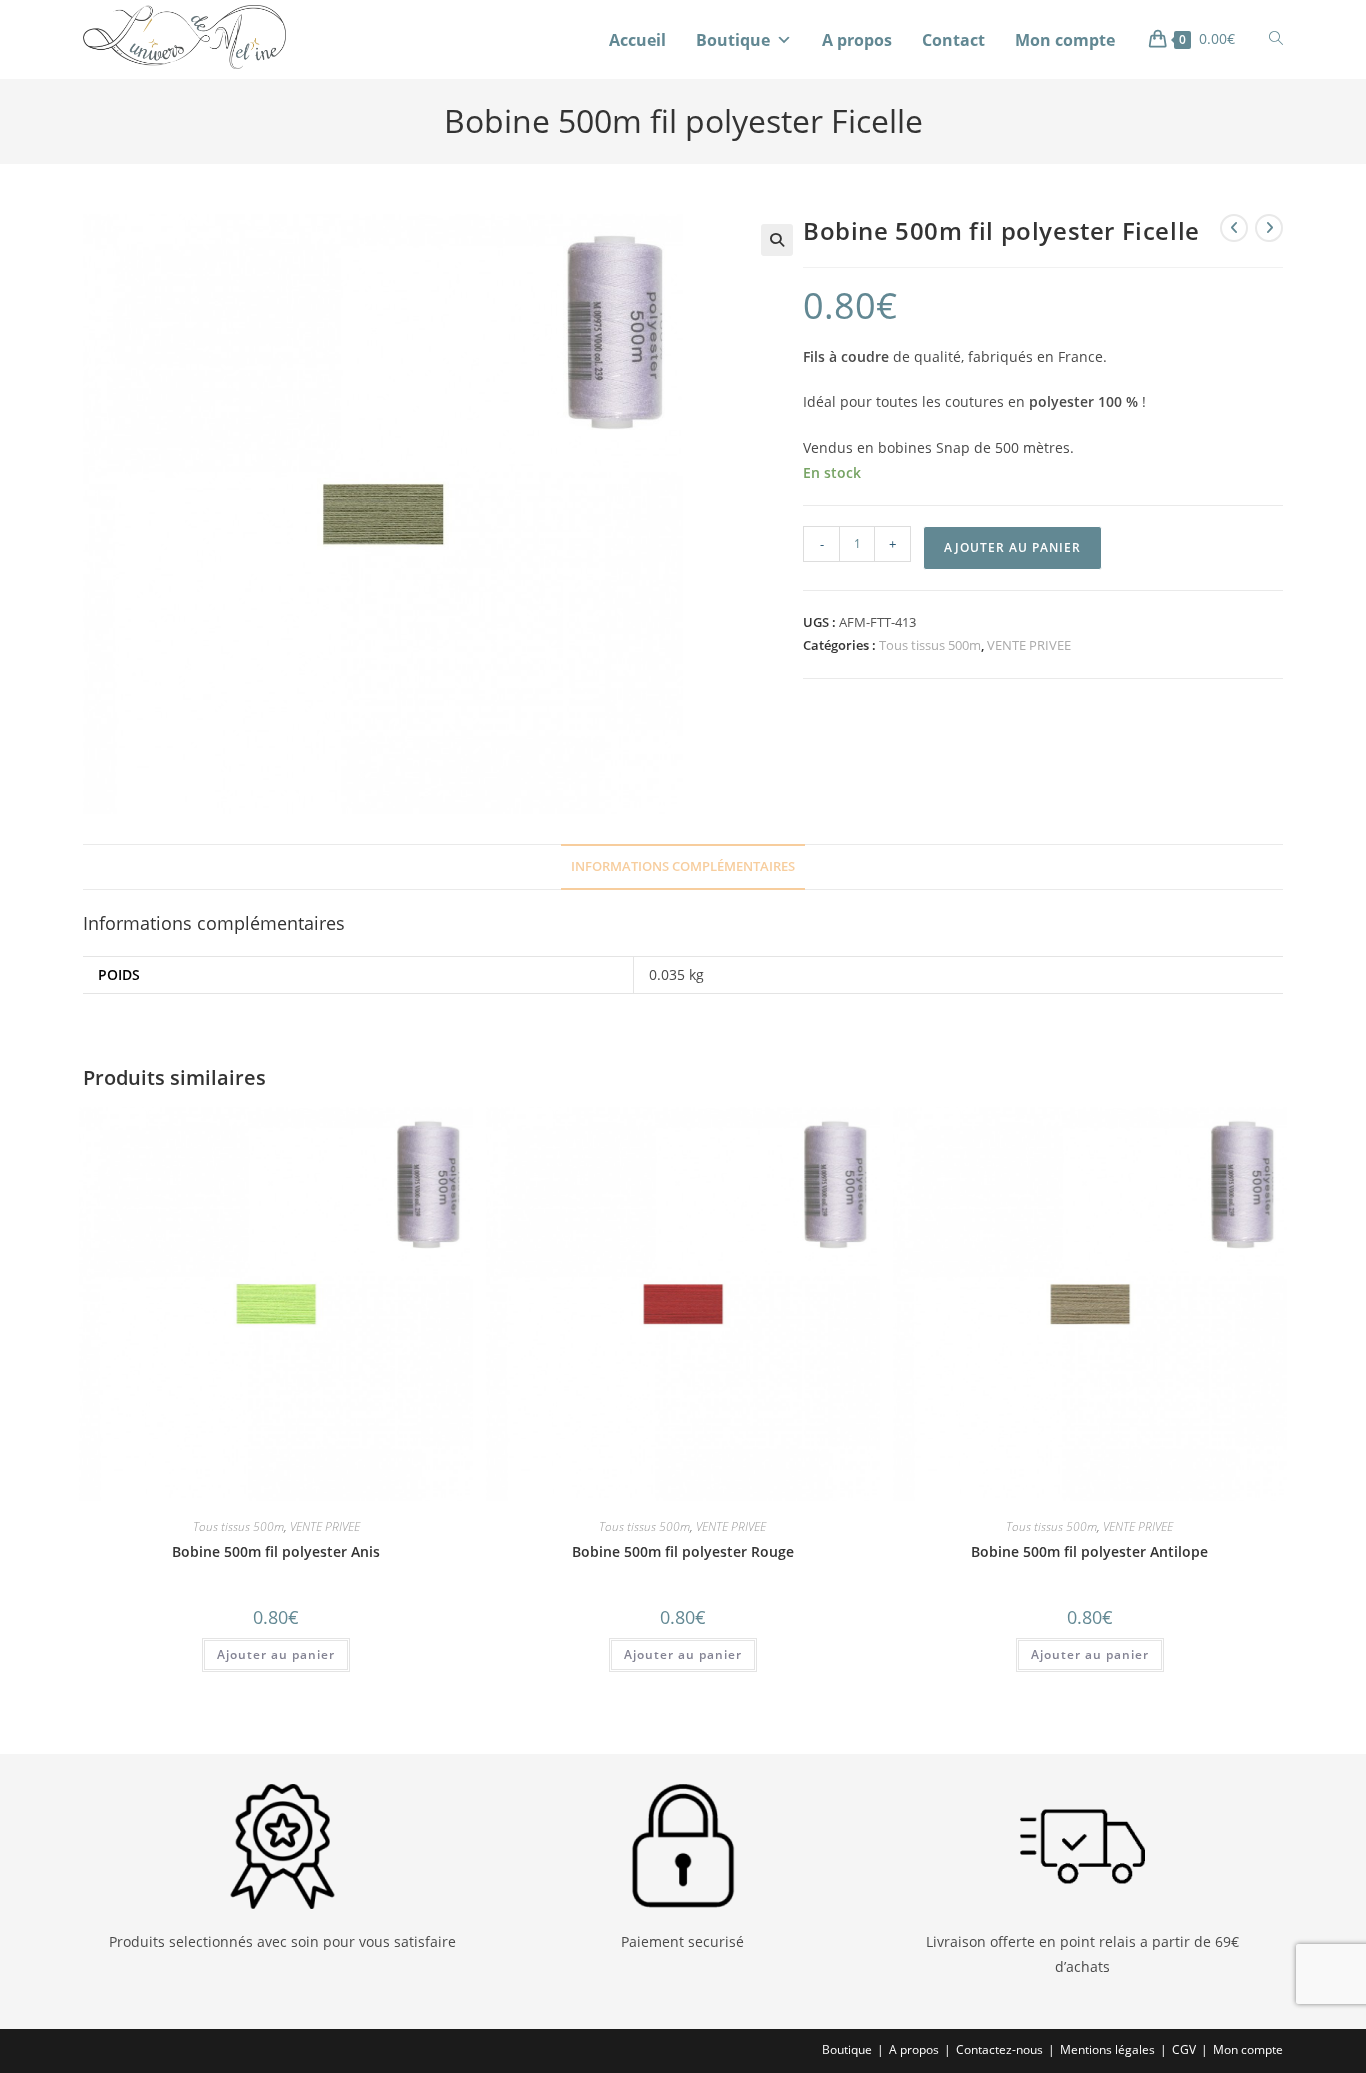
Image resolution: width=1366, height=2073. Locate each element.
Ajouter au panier (1012, 547)
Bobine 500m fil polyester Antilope (1089, 1551)
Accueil (637, 40)
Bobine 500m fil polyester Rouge (683, 1551)
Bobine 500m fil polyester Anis (276, 1551)
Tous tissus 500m (930, 645)
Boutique (733, 40)
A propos (857, 40)
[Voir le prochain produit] (1269, 228)
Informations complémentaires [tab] (683, 866)
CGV (1184, 2049)
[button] (777, 240)
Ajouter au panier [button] (276, 1654)
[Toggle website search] (1276, 38)
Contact (953, 40)
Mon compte (1065, 40)
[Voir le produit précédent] (1234, 228)
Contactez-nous (999, 2049)
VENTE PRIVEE (1029, 645)
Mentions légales (1107, 2049)
